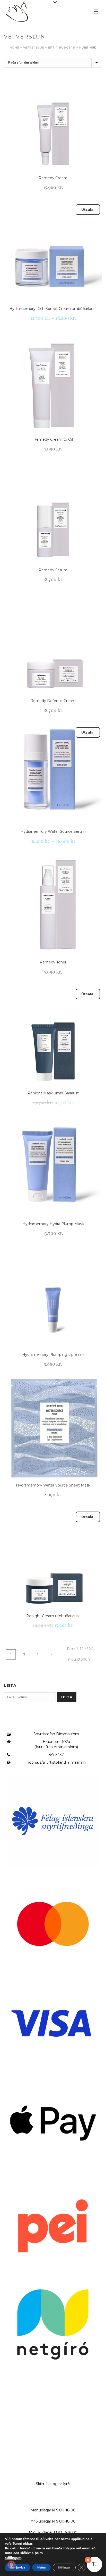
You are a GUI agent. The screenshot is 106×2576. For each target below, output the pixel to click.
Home (14, 48)
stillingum (13, 2558)
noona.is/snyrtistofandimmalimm (56, 1762)
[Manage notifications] (11, 2565)
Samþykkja (17, 2567)
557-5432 (56, 1755)
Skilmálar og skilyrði (53, 2484)
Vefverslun (34, 48)
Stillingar (64, 2567)
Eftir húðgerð (62, 48)
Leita (67, 1697)
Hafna (41, 2567)
